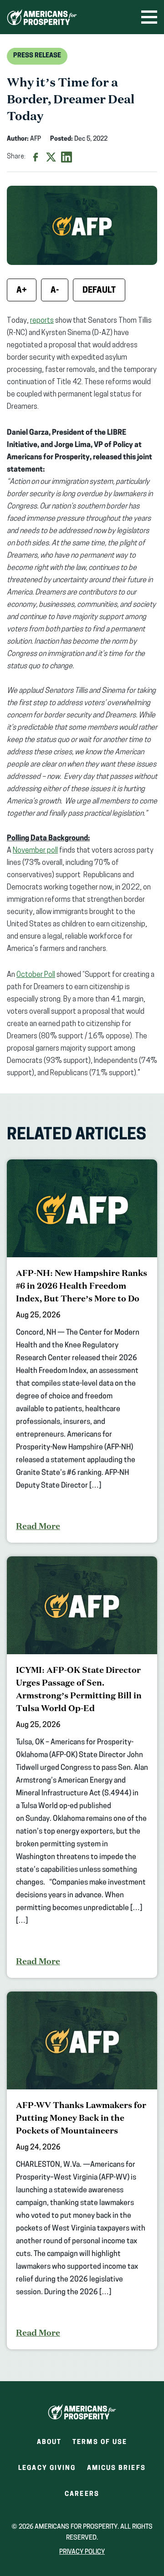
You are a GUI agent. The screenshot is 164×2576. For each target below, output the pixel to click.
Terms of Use (100, 2442)
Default (99, 291)
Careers (82, 2497)
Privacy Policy (82, 2552)
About (49, 2442)
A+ (22, 291)
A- (55, 291)
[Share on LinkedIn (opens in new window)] (67, 157)
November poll (35, 851)
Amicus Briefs (116, 2471)
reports (42, 321)
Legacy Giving (47, 2468)
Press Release (37, 56)
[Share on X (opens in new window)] (51, 157)
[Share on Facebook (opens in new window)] (36, 157)
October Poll (36, 975)
